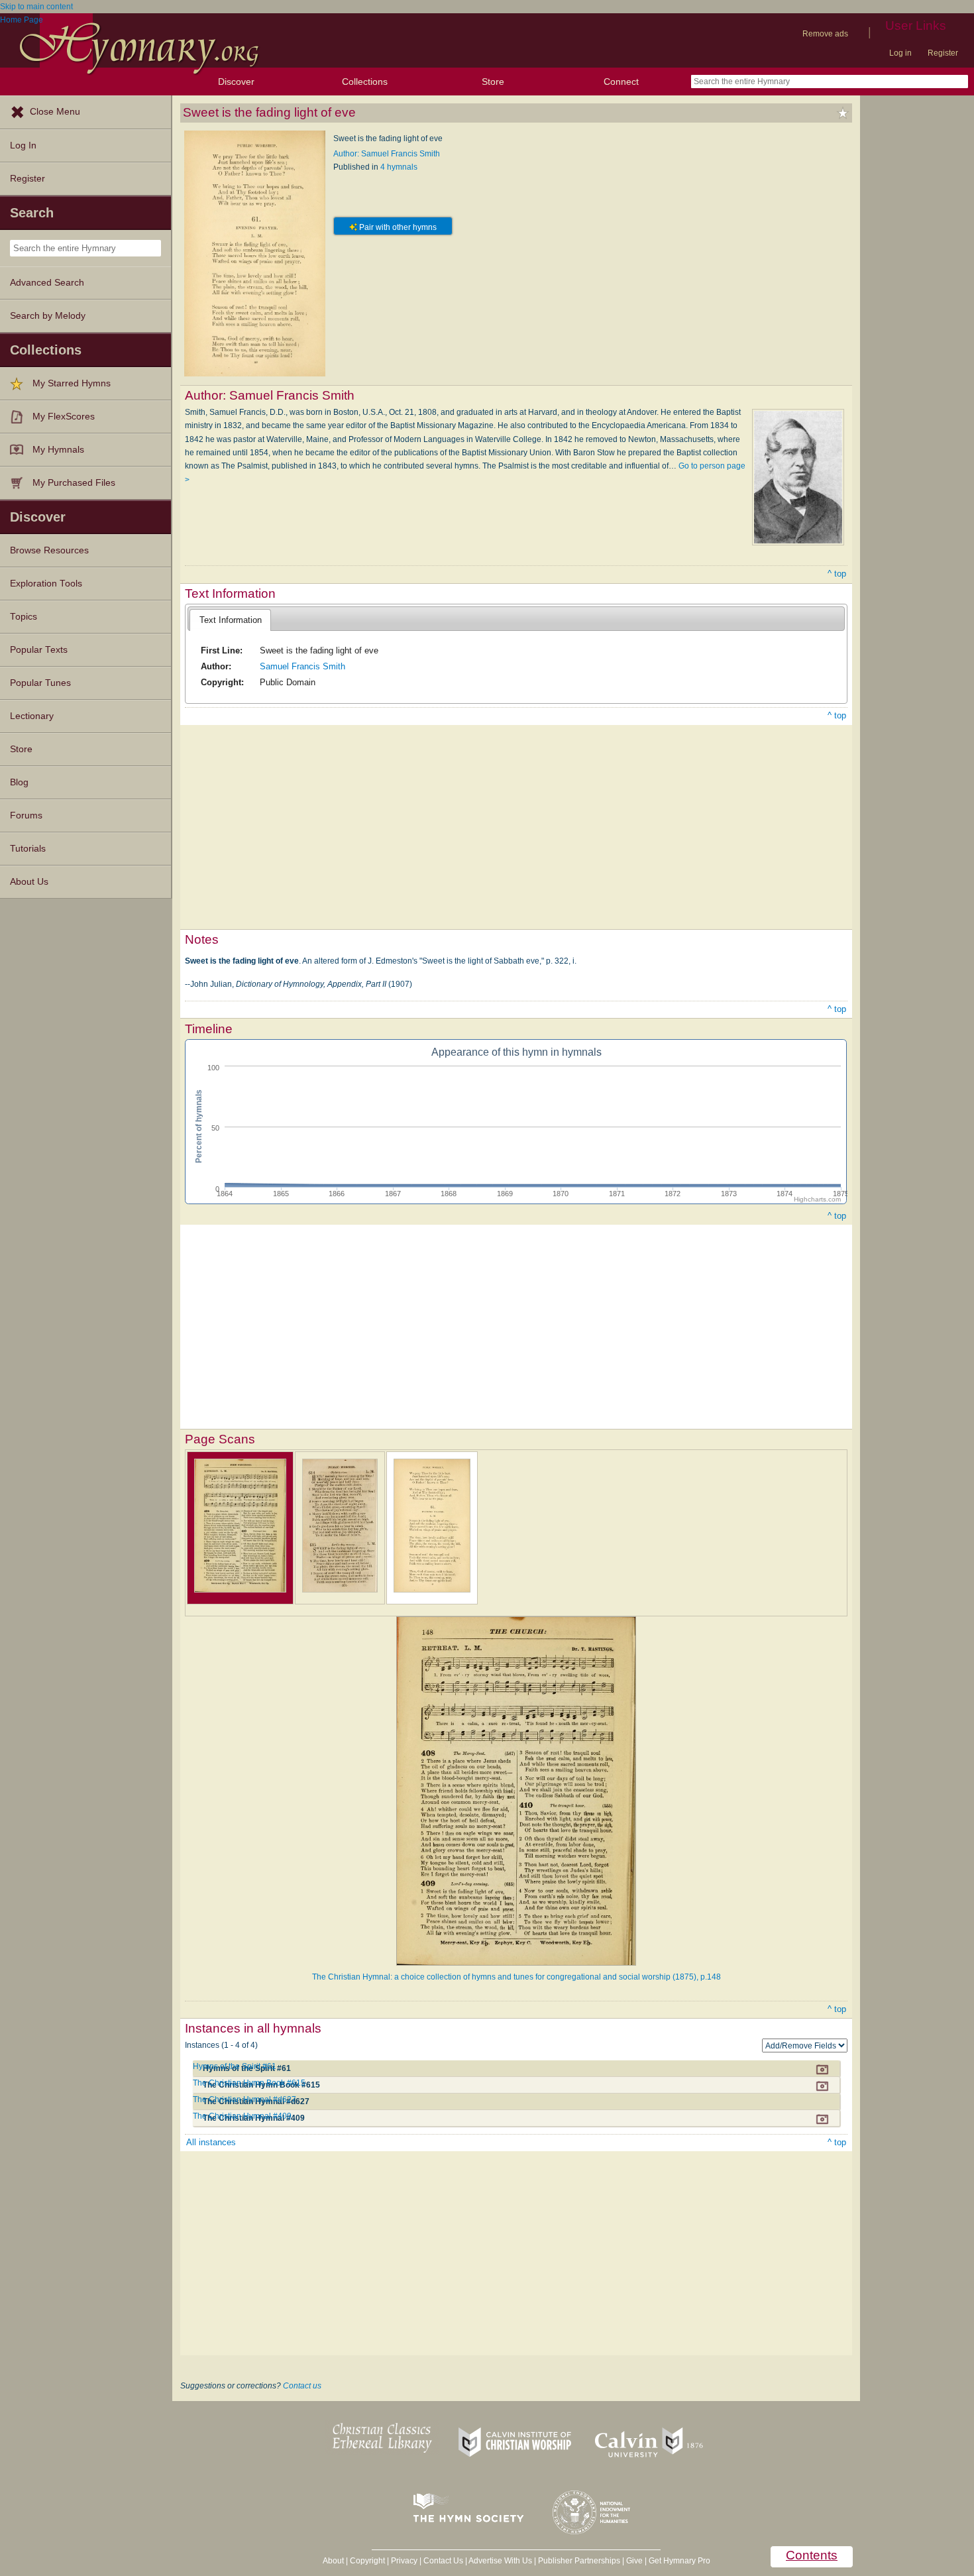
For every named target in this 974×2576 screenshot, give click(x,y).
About (333, 2561)
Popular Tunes (40, 683)
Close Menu (55, 112)
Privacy (404, 2561)
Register (943, 53)
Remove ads (825, 34)
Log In (23, 145)
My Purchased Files (74, 483)
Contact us (302, 2386)
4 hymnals (399, 167)
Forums (26, 815)
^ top (837, 574)
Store (493, 82)
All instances (211, 2142)
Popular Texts (39, 650)
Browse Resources (49, 550)
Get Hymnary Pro (679, 2561)
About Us (29, 882)
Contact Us (443, 2561)
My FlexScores (64, 417)
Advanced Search (47, 283)
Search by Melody (48, 316)
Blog (19, 782)
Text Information (231, 620)
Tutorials (28, 849)
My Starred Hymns (72, 383)
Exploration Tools (46, 584)
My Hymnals (58, 450)
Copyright (367, 2561)
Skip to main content (36, 7)
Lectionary (32, 716)
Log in (900, 53)
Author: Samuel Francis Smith (387, 154)
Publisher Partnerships (579, 2561)
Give (634, 2561)
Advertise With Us (500, 2561)
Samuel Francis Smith (302, 666)
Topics (24, 617)
